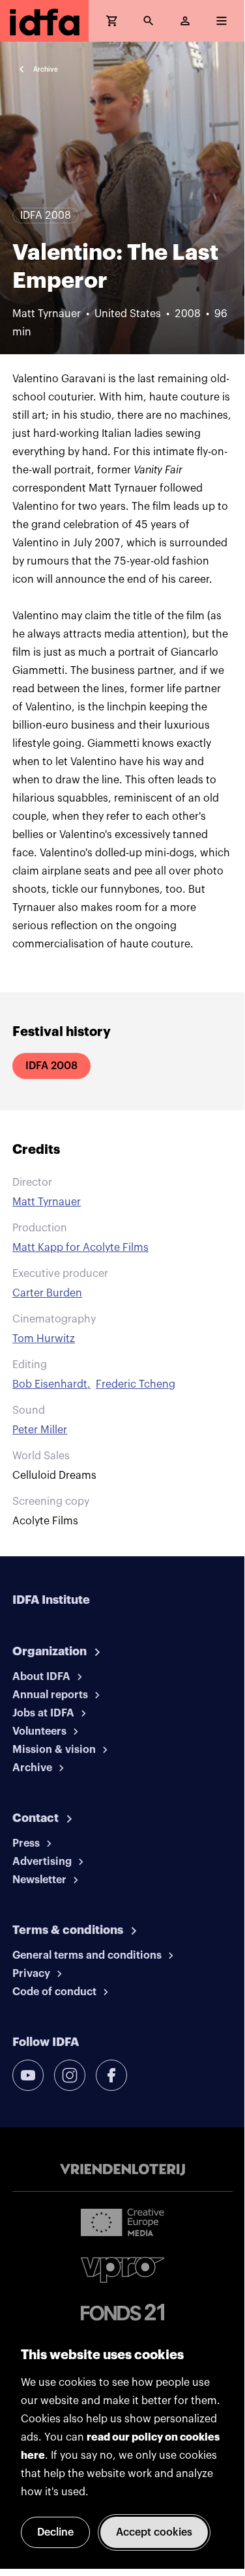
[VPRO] (122, 2270)
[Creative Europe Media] (122, 2222)
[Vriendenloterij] (122, 2170)
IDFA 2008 (51, 1066)
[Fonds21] (122, 2313)
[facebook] (111, 2075)
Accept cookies (154, 2532)
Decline (55, 2532)
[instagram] (70, 2075)
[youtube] (28, 2075)
